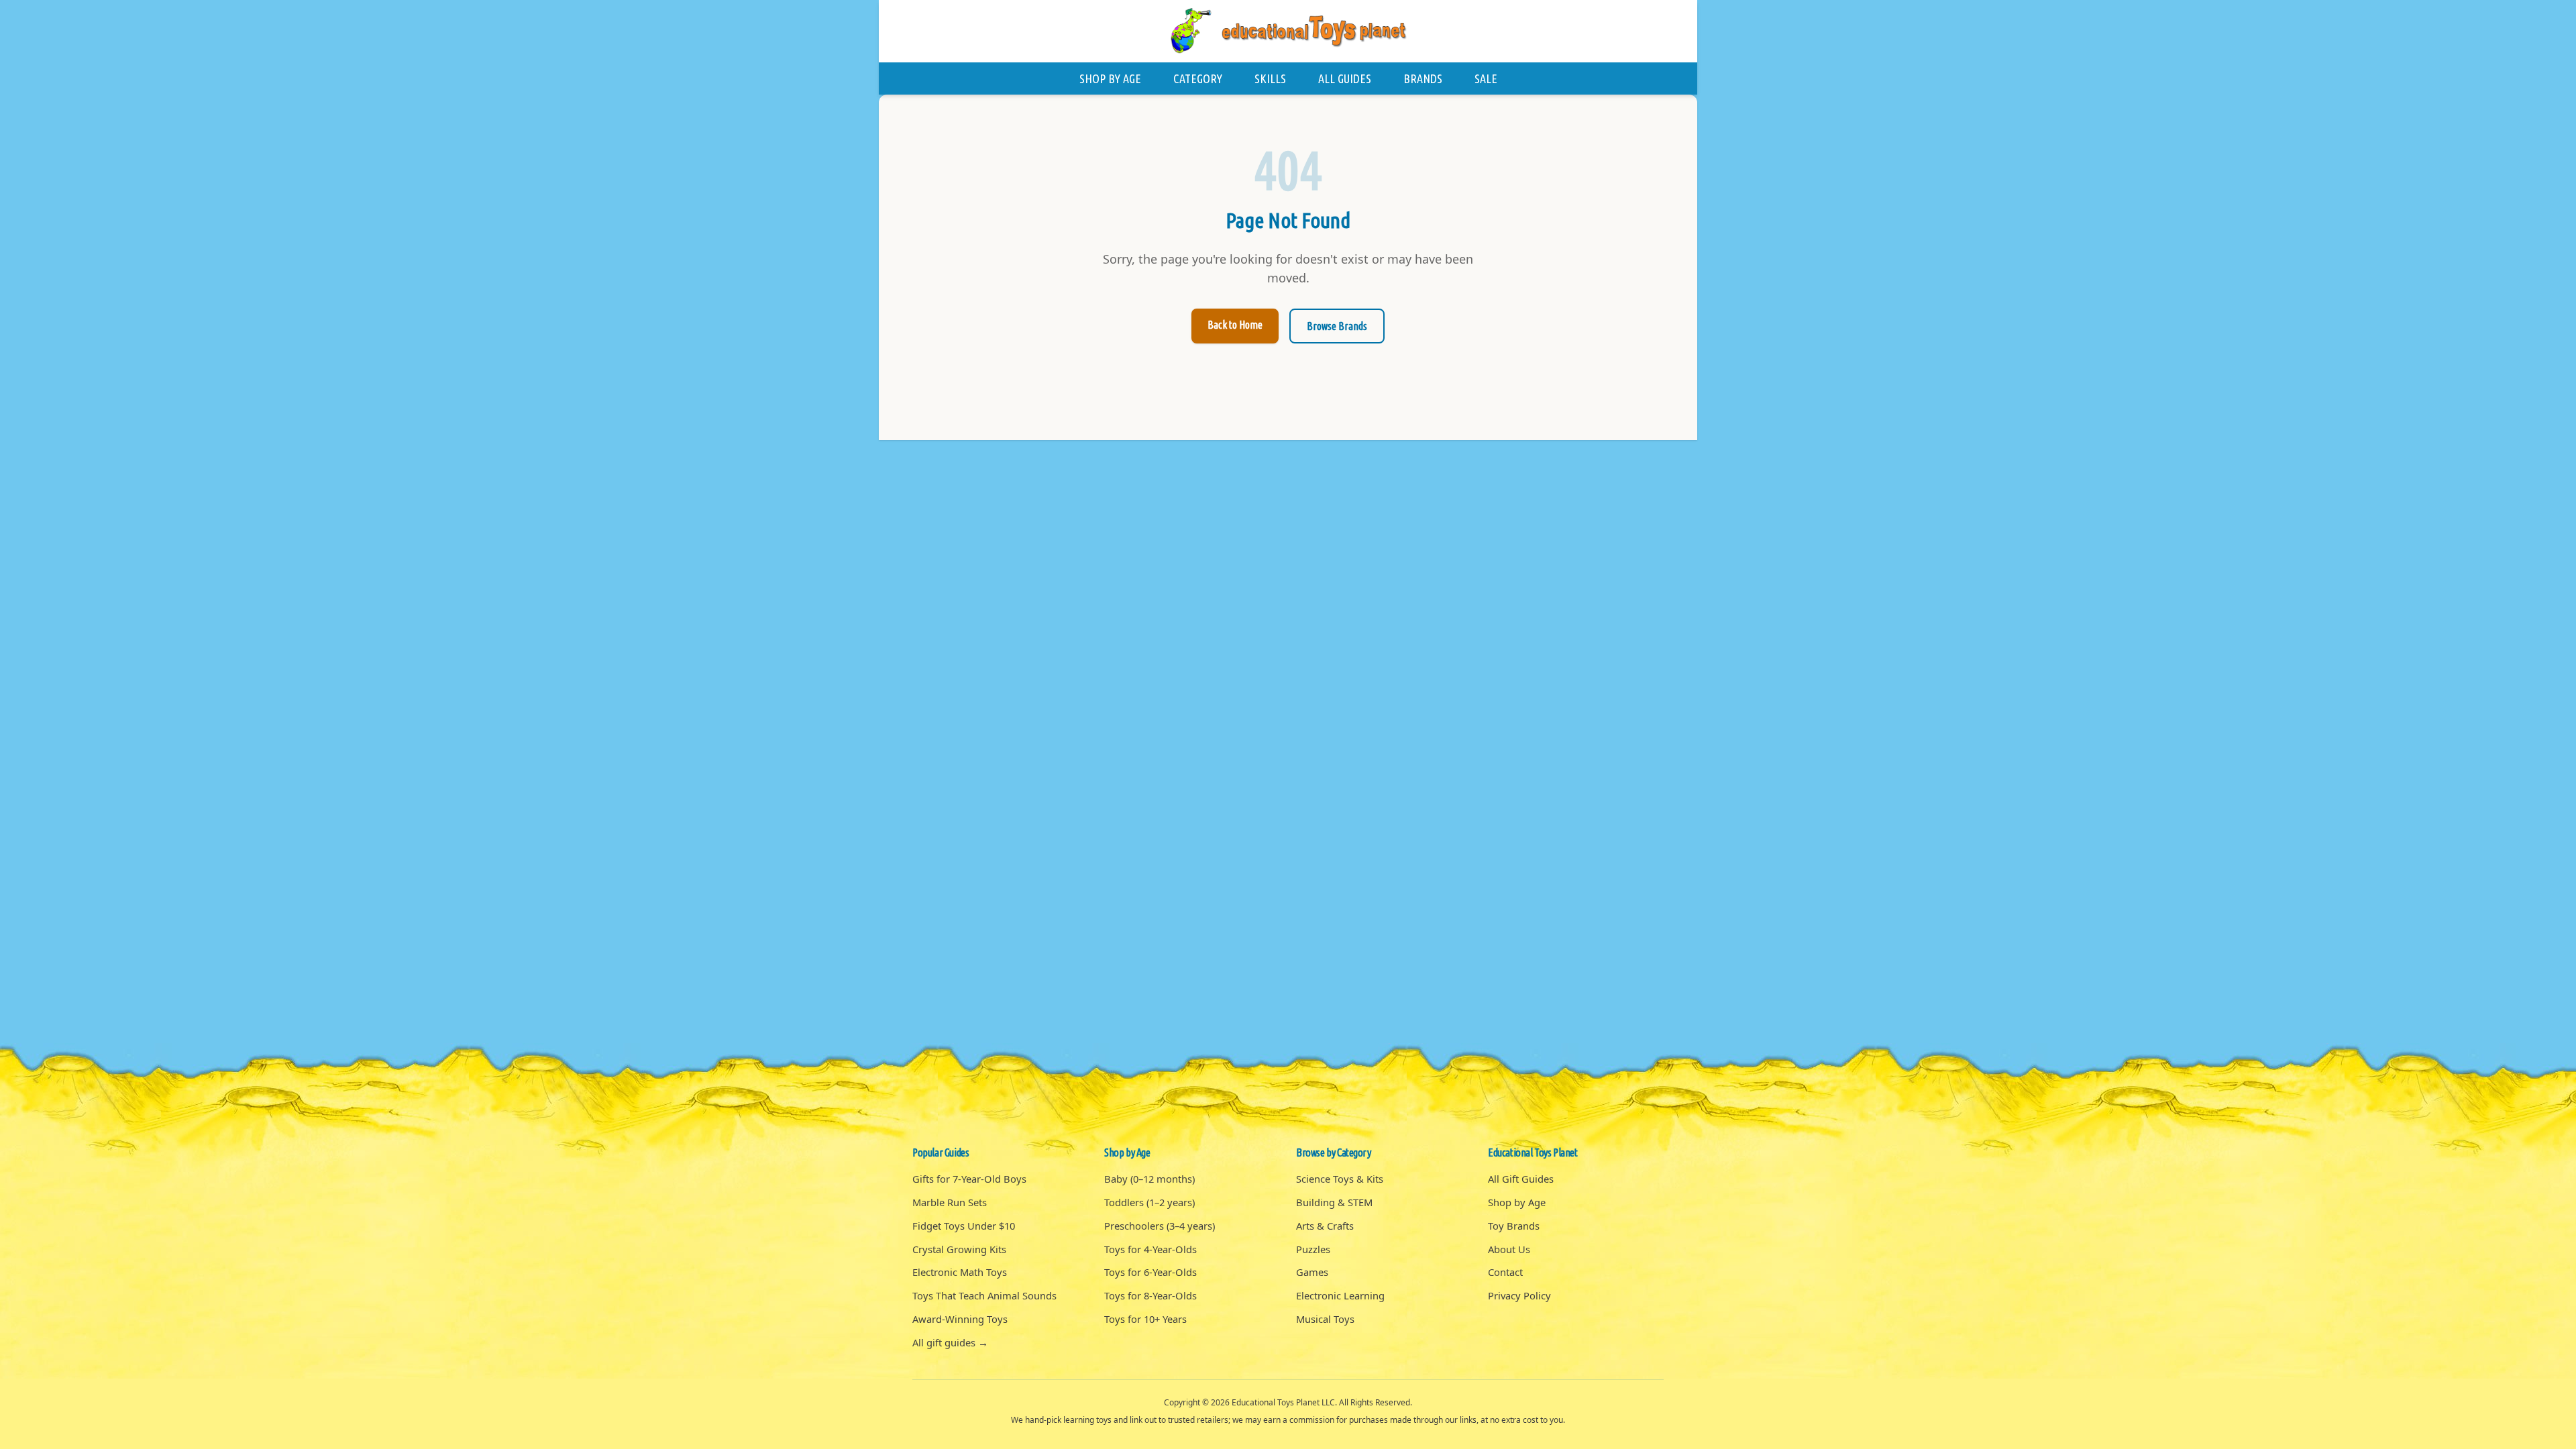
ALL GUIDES (1345, 78)
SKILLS (1270, 78)
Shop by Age (1517, 1202)
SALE (1486, 78)
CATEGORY (1198, 78)
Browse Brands (1337, 326)
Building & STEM (1334, 1202)
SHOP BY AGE (1110, 78)
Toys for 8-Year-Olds (1150, 1295)
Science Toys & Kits (1340, 1179)
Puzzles (1313, 1249)
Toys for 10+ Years (1145, 1319)
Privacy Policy (1519, 1295)
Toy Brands (1514, 1226)
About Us (1509, 1249)
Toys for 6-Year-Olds (1150, 1272)
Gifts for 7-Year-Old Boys (969, 1179)
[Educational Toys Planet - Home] (1288, 31)
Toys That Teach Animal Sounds (984, 1295)
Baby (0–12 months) (1149, 1179)
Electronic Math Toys (960, 1272)
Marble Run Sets (950, 1202)
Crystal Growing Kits (959, 1249)
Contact (1505, 1272)
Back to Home (1235, 325)
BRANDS (1423, 78)
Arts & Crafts (1325, 1226)
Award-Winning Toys (960, 1319)
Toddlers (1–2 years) (1149, 1202)
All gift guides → (950, 1342)
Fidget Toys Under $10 (964, 1226)
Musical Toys (1325, 1319)
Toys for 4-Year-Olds (1150, 1249)
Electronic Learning (1340, 1295)
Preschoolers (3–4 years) (1160, 1226)
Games (1312, 1272)
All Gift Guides (1521, 1179)
